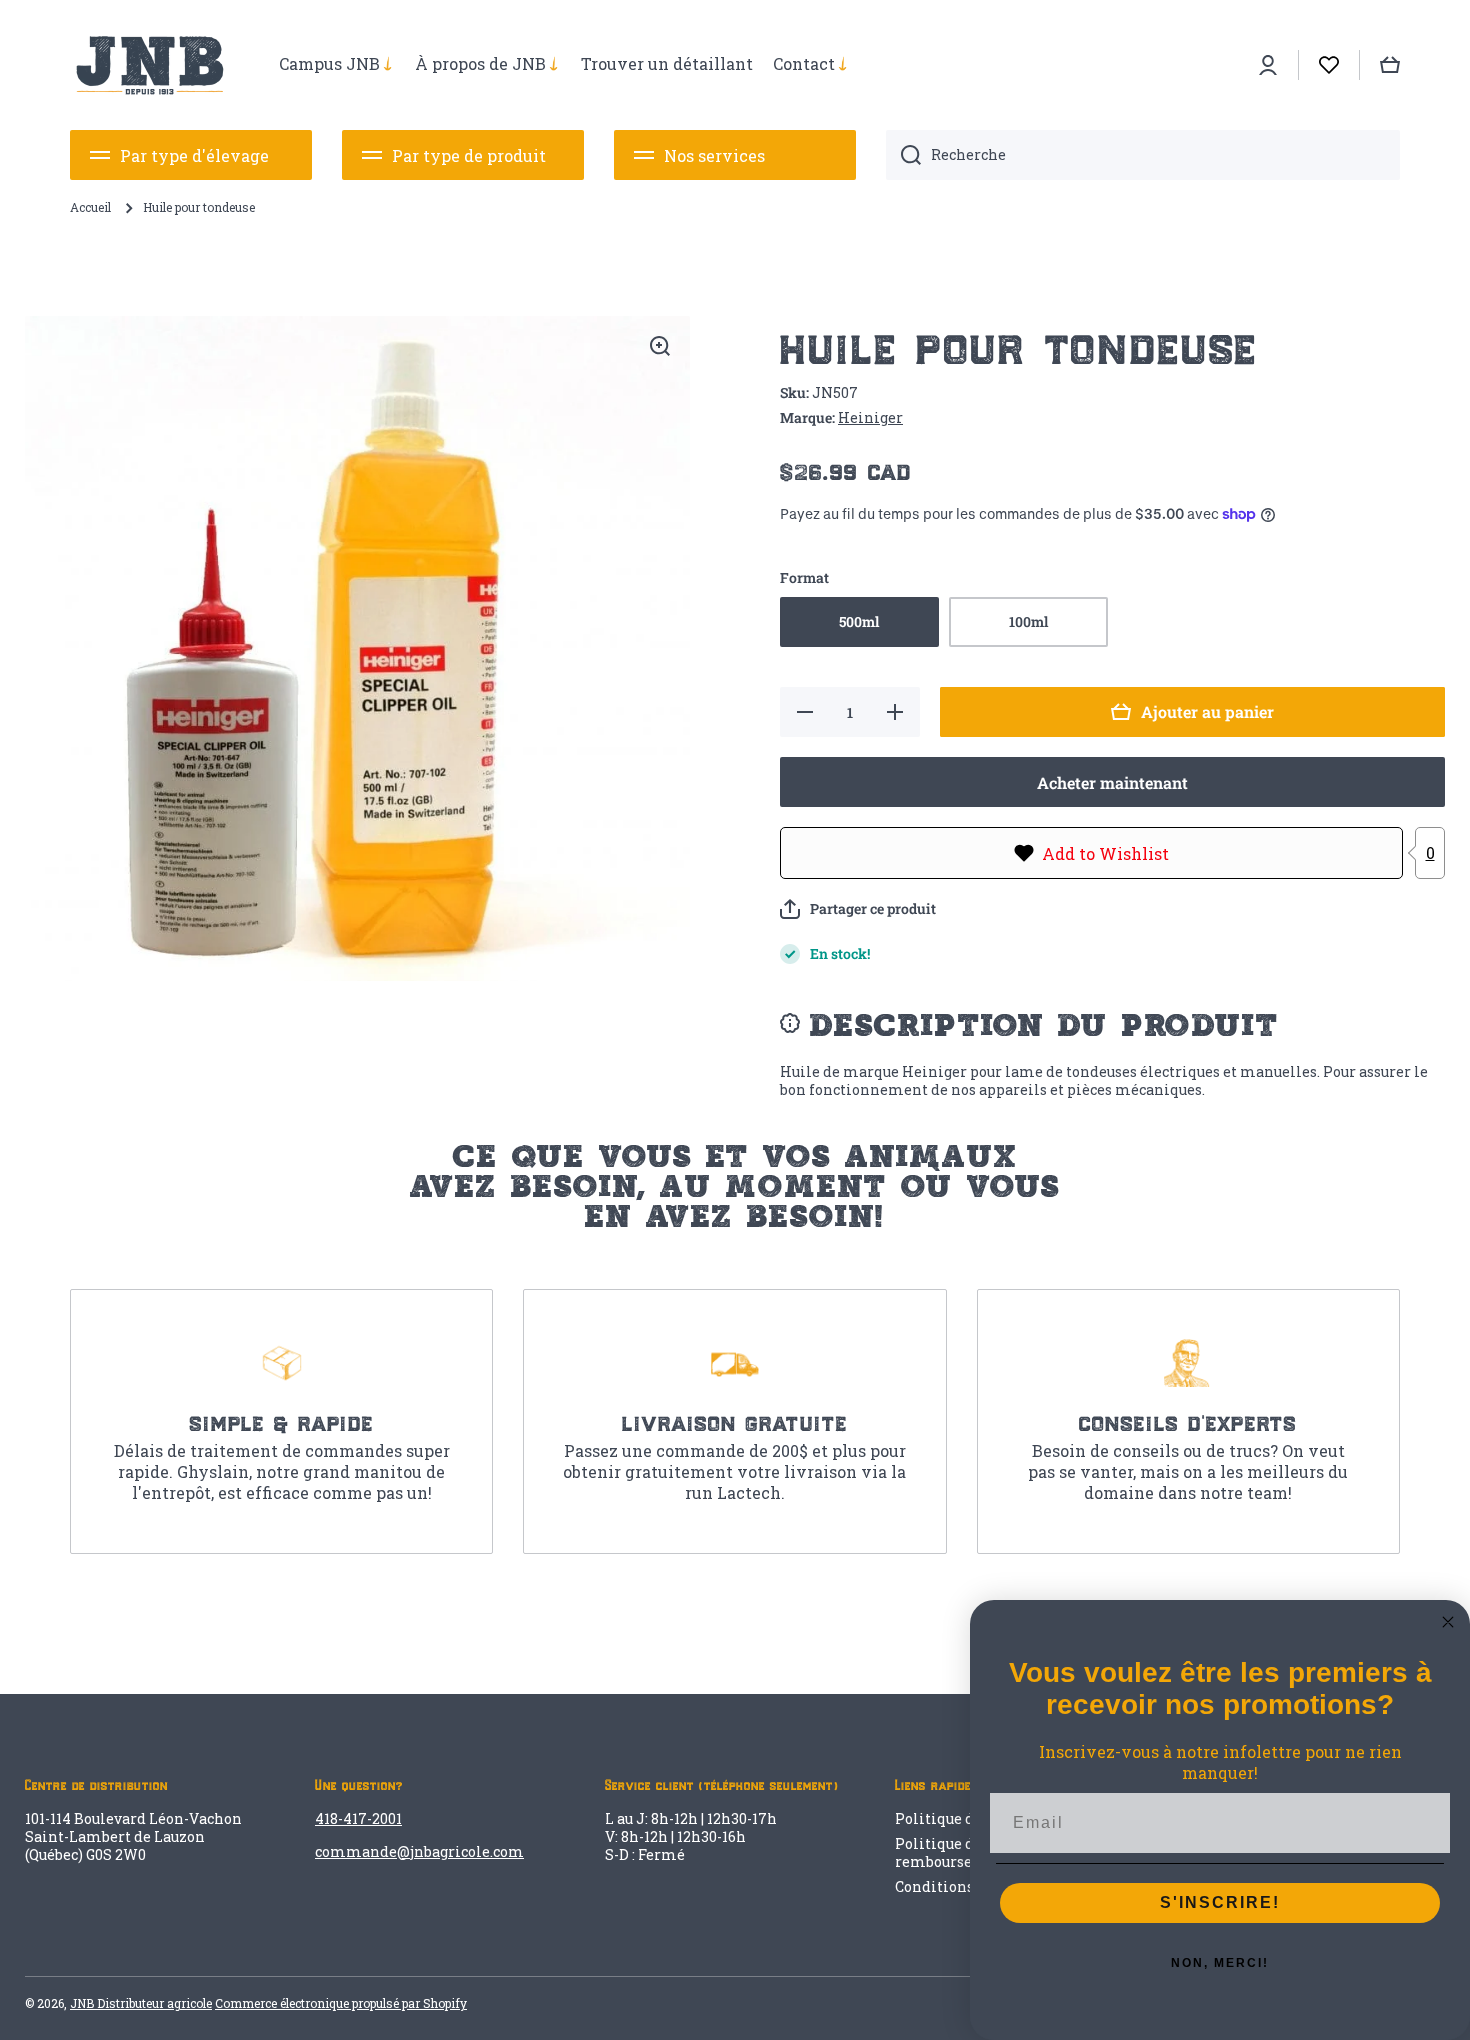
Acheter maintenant (1112, 782)
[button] (858, 909)
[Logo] (150, 65)
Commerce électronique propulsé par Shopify (341, 2003)
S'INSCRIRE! (1220, 1902)
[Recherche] (903, 155)
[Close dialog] (1448, 1622)
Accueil (90, 207)
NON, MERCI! (1220, 1963)
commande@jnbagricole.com (419, 1851)
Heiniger (870, 417)
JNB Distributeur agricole (141, 2003)
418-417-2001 (358, 1818)
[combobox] (1143, 155)
